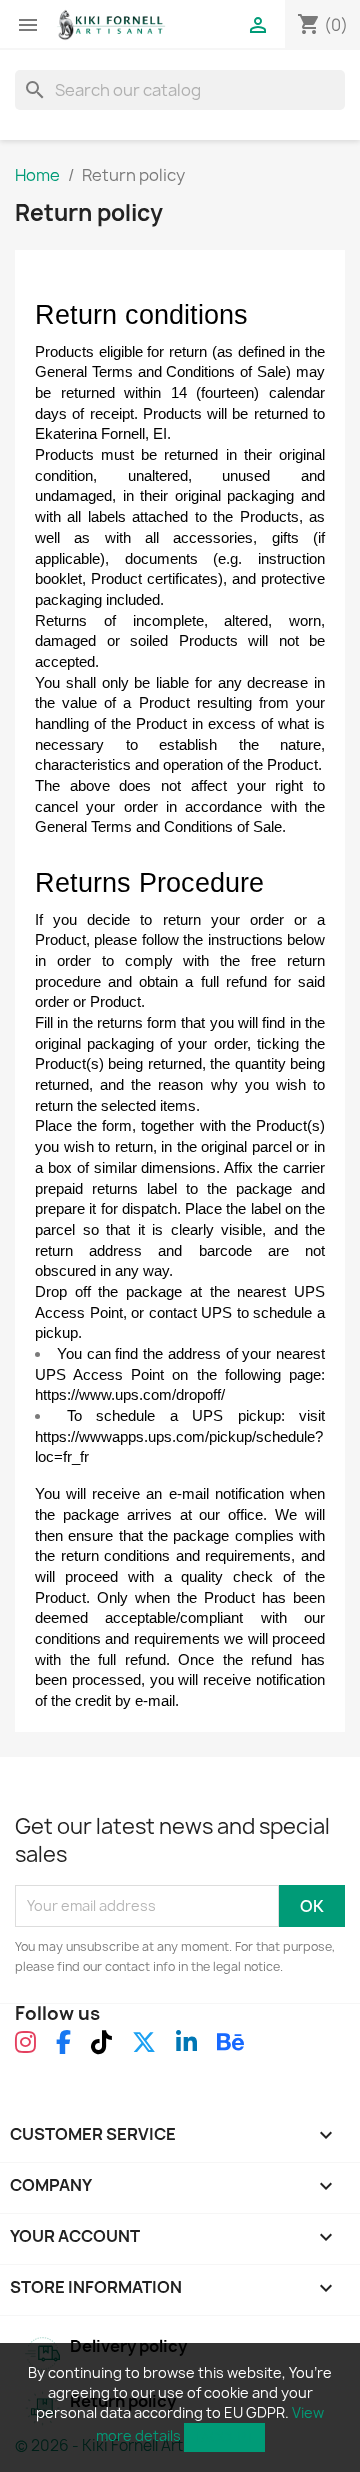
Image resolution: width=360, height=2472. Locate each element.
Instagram (25, 2052)
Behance (230, 2052)
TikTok (101, 2052)
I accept (224, 2437)
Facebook (63, 2052)
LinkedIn (186, 2052)
